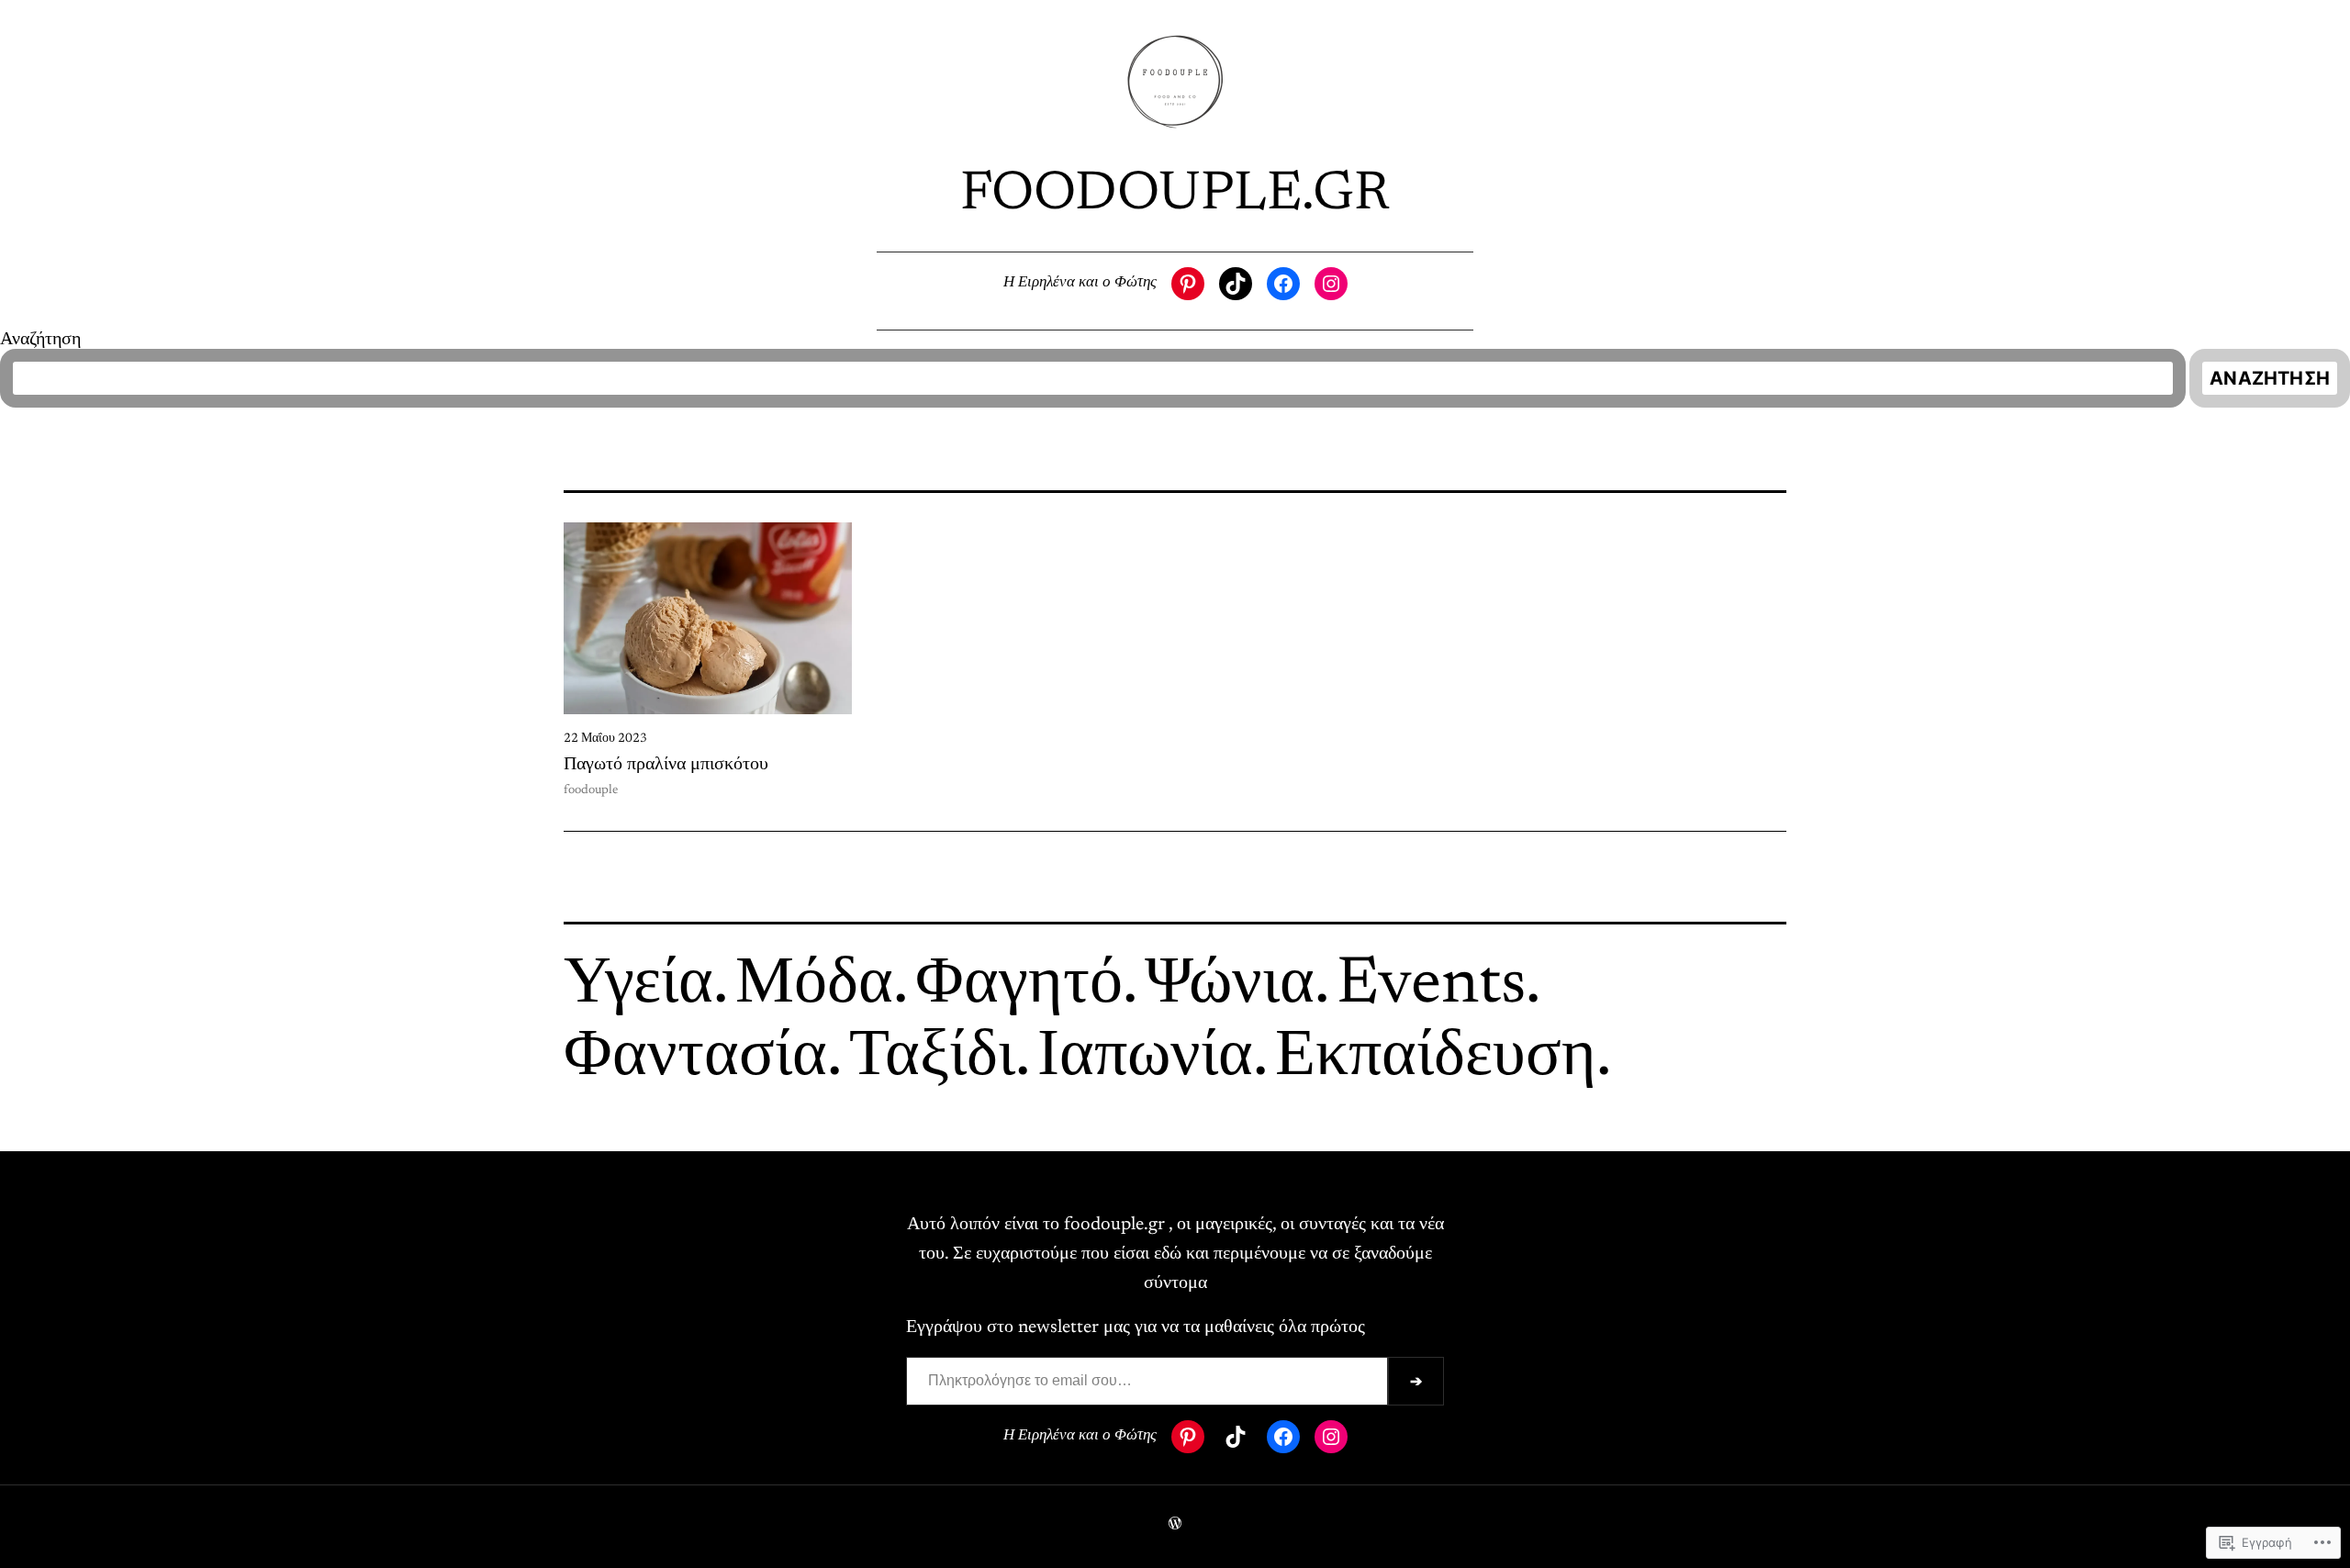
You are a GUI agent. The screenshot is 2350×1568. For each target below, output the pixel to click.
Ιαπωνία (1145, 1058)
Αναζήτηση (40, 340)
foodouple (591, 790)
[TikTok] (1236, 284)
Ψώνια (1230, 986)
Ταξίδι (932, 1058)
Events (1431, 986)
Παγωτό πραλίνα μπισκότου (666, 765)
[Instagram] (1331, 284)
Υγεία (638, 986)
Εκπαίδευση (1436, 1058)
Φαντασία (695, 1058)
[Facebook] (1283, 284)
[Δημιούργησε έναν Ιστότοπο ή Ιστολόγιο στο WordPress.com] (1175, 1526)
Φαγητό (1019, 986)
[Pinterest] (1188, 284)
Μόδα (814, 986)
